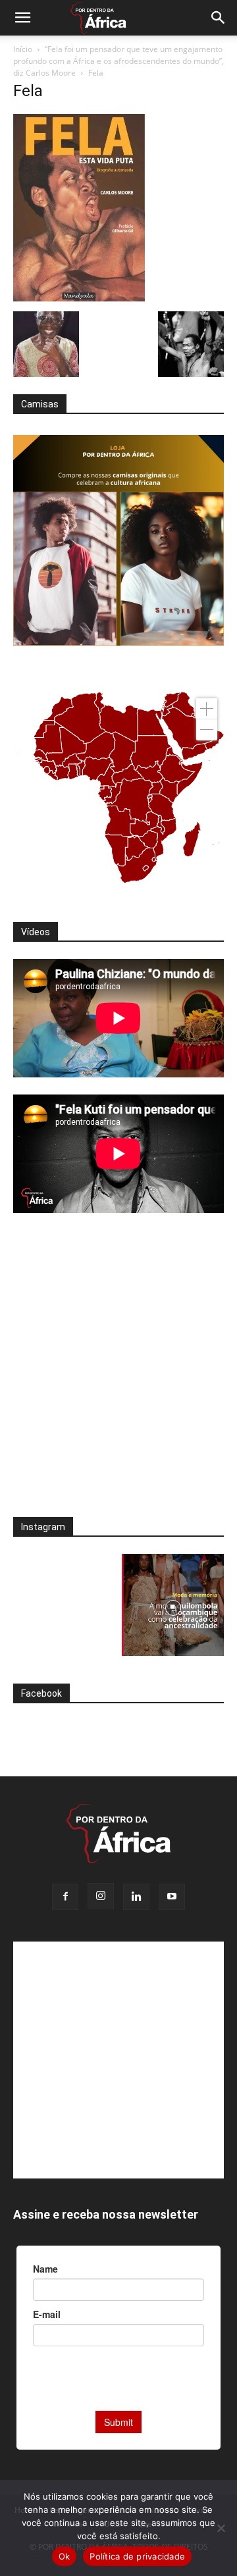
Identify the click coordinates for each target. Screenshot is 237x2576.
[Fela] (79, 298)
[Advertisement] (118, 1374)
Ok (65, 2556)
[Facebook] (65, 1897)
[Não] (221, 2528)
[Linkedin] (136, 1897)
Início (23, 49)
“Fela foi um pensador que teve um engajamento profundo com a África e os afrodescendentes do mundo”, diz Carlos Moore (118, 61)
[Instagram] (101, 1896)
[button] (22, 18)
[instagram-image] (64, 1605)
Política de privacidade (137, 2556)
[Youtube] (172, 1897)
